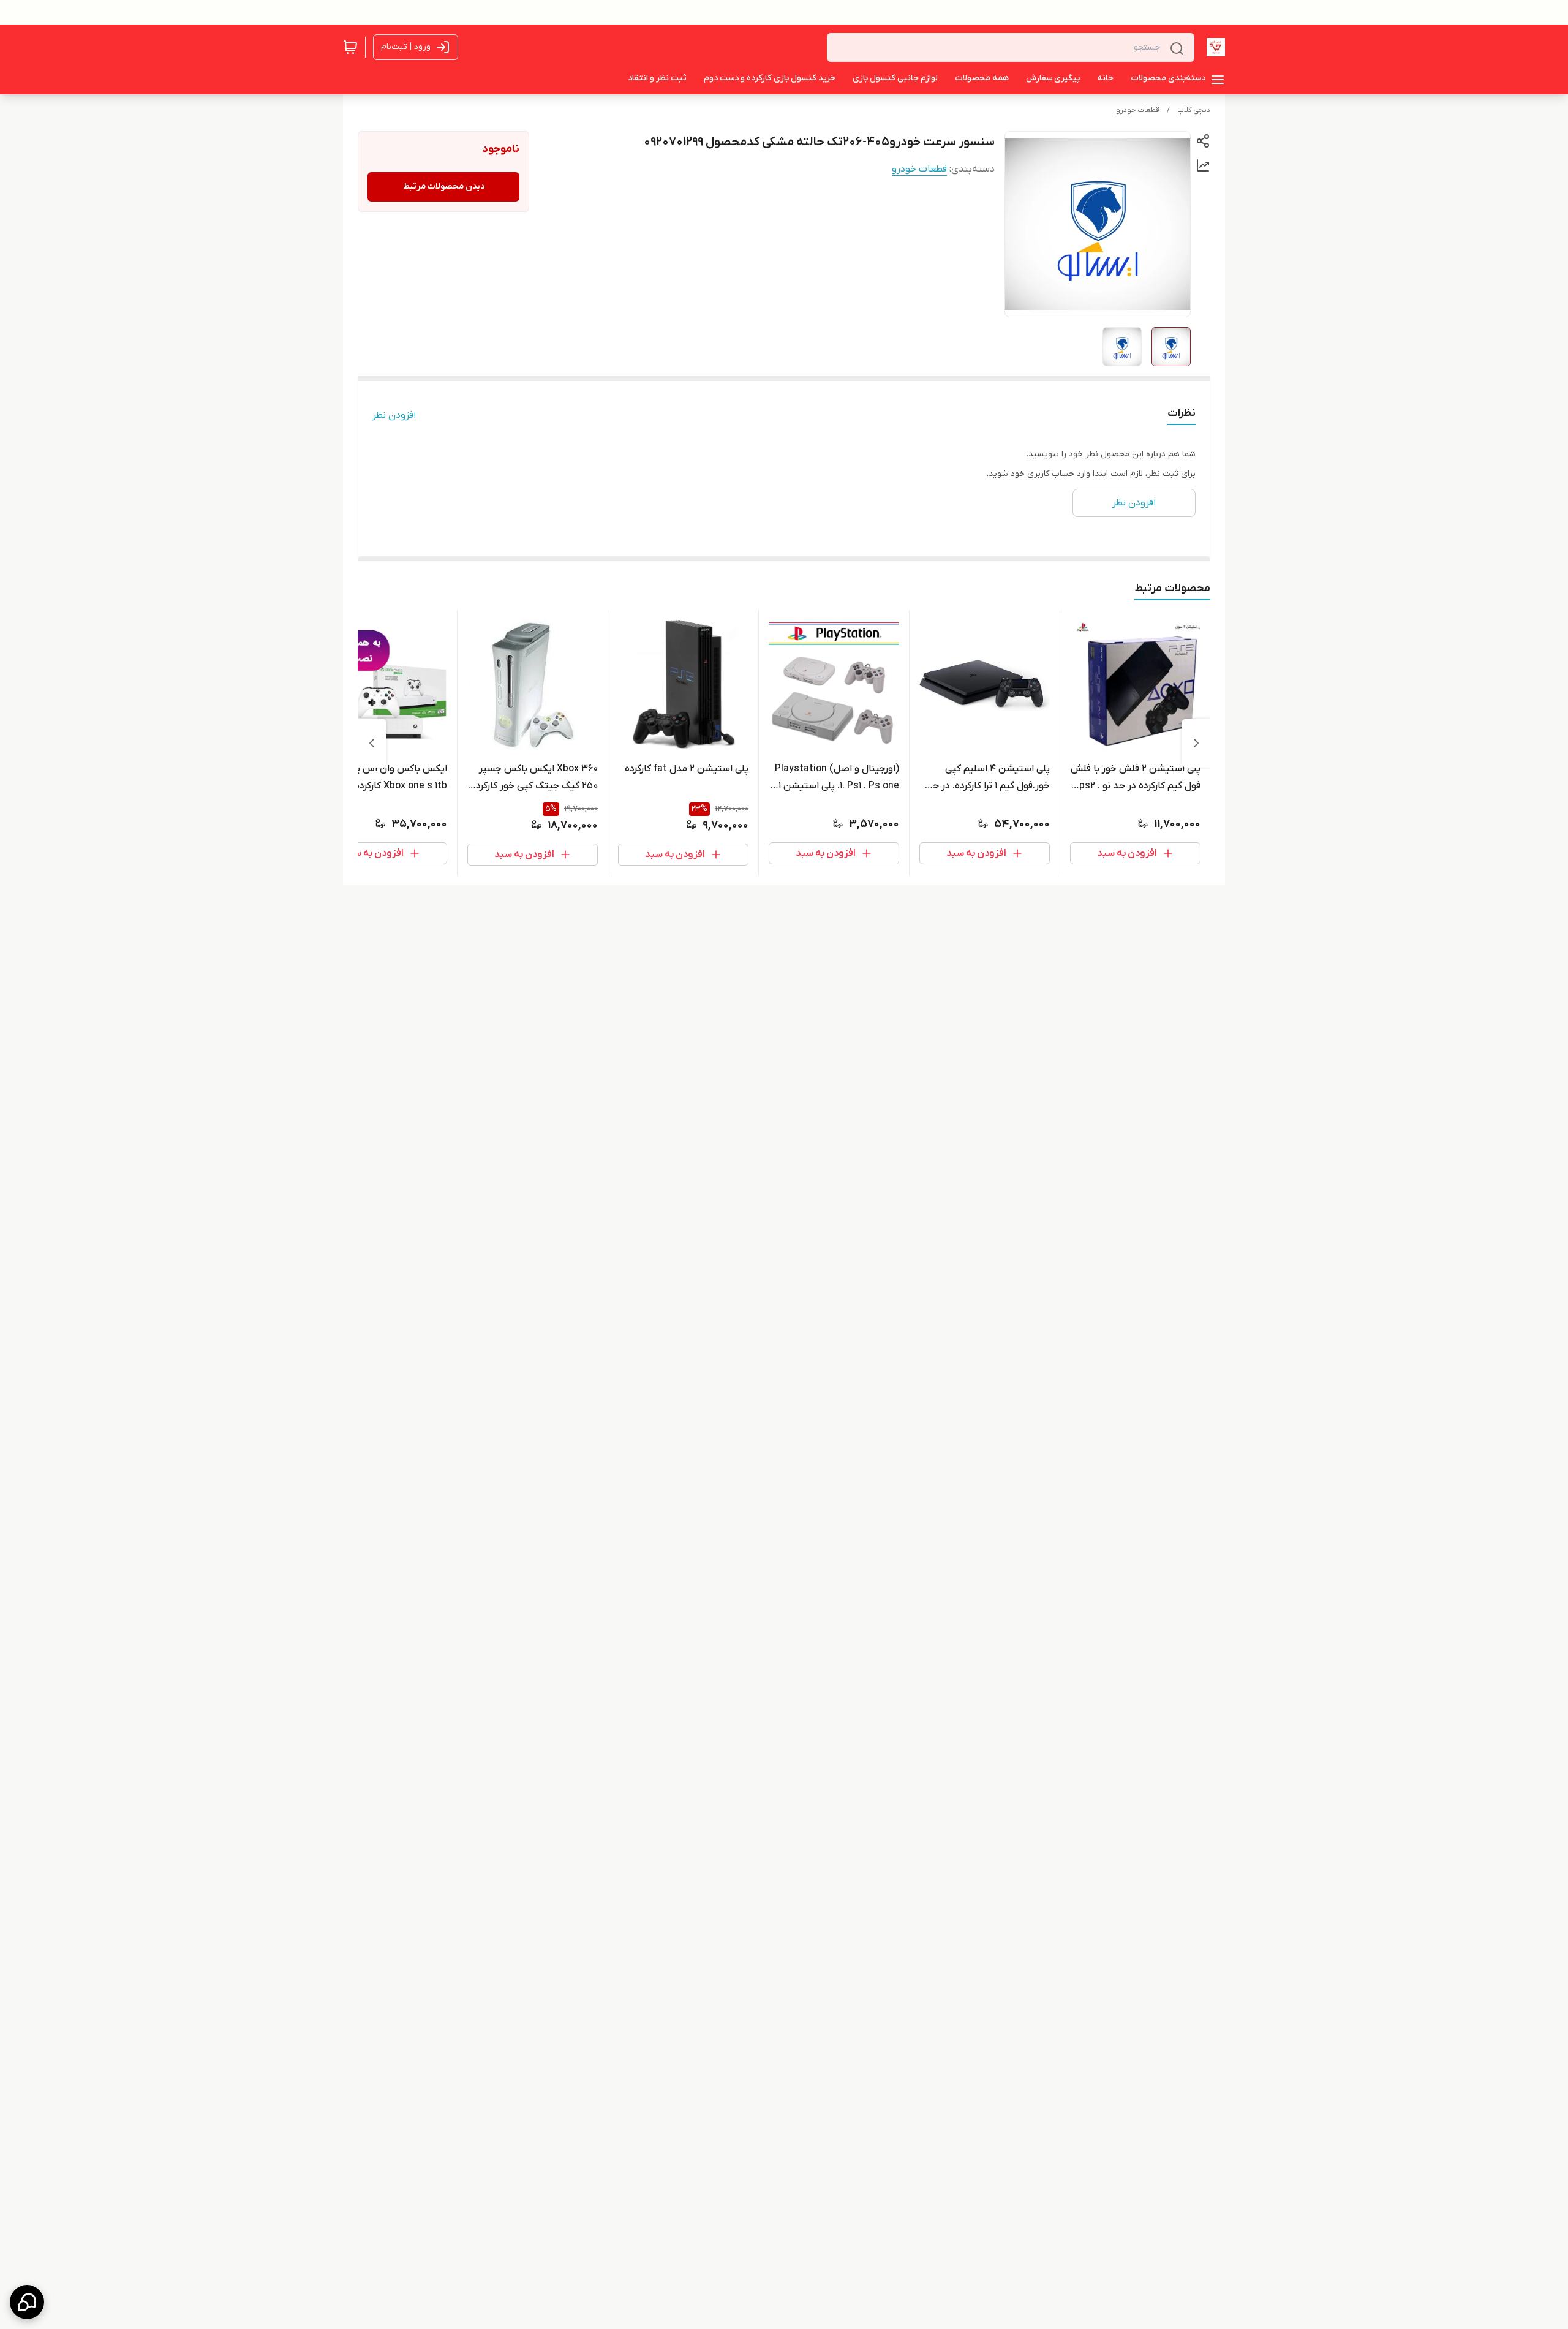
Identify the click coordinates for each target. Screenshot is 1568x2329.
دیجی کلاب (1194, 110)
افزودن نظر (394, 415)
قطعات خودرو (1138, 110)
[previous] (1196, 743)
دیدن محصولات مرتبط (444, 187)
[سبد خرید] (350, 47)
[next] (372, 743)
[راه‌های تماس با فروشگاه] (27, 2302)
